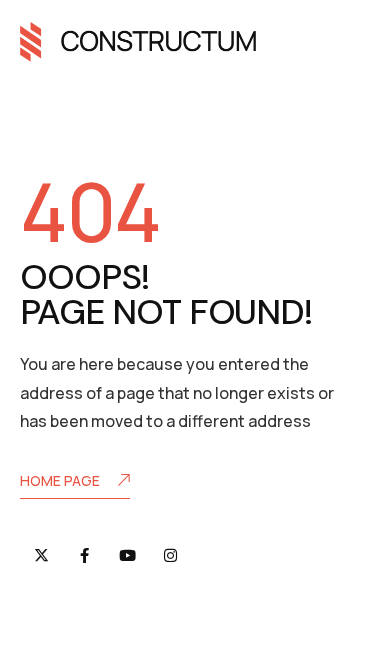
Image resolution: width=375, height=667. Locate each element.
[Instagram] (170, 555)
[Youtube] (127, 555)
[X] (41, 555)
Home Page (60, 480)
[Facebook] (84, 555)
